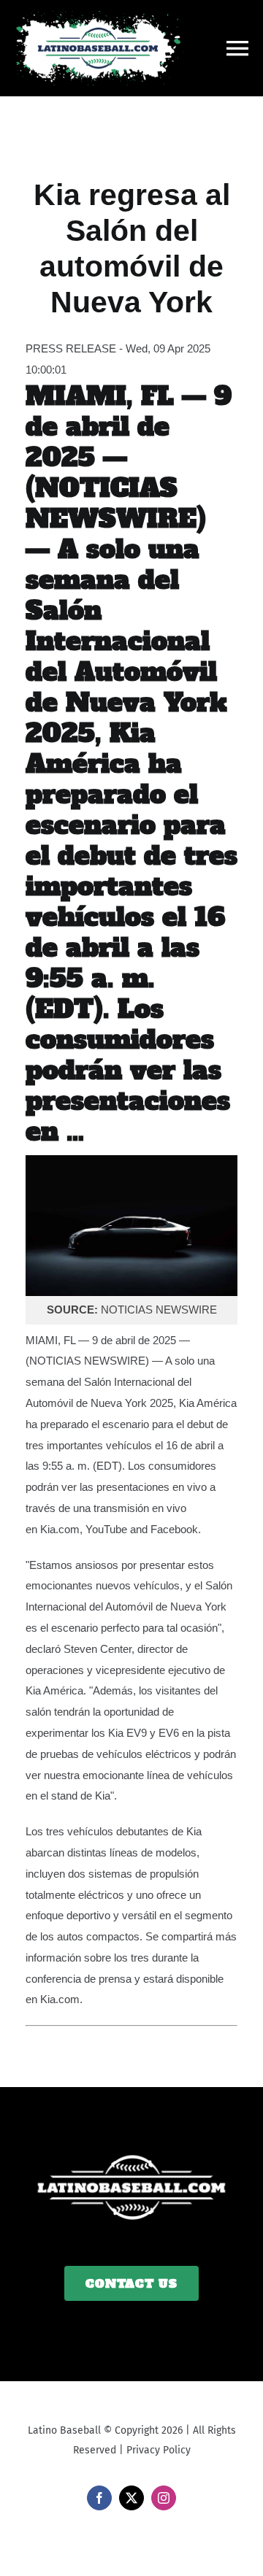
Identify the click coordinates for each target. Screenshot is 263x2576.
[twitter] (131, 2498)
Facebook (174, 1529)
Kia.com (60, 1529)
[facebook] (99, 2498)
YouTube (106, 1529)
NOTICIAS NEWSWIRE (87, 1361)
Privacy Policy (159, 2450)
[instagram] (164, 2498)
